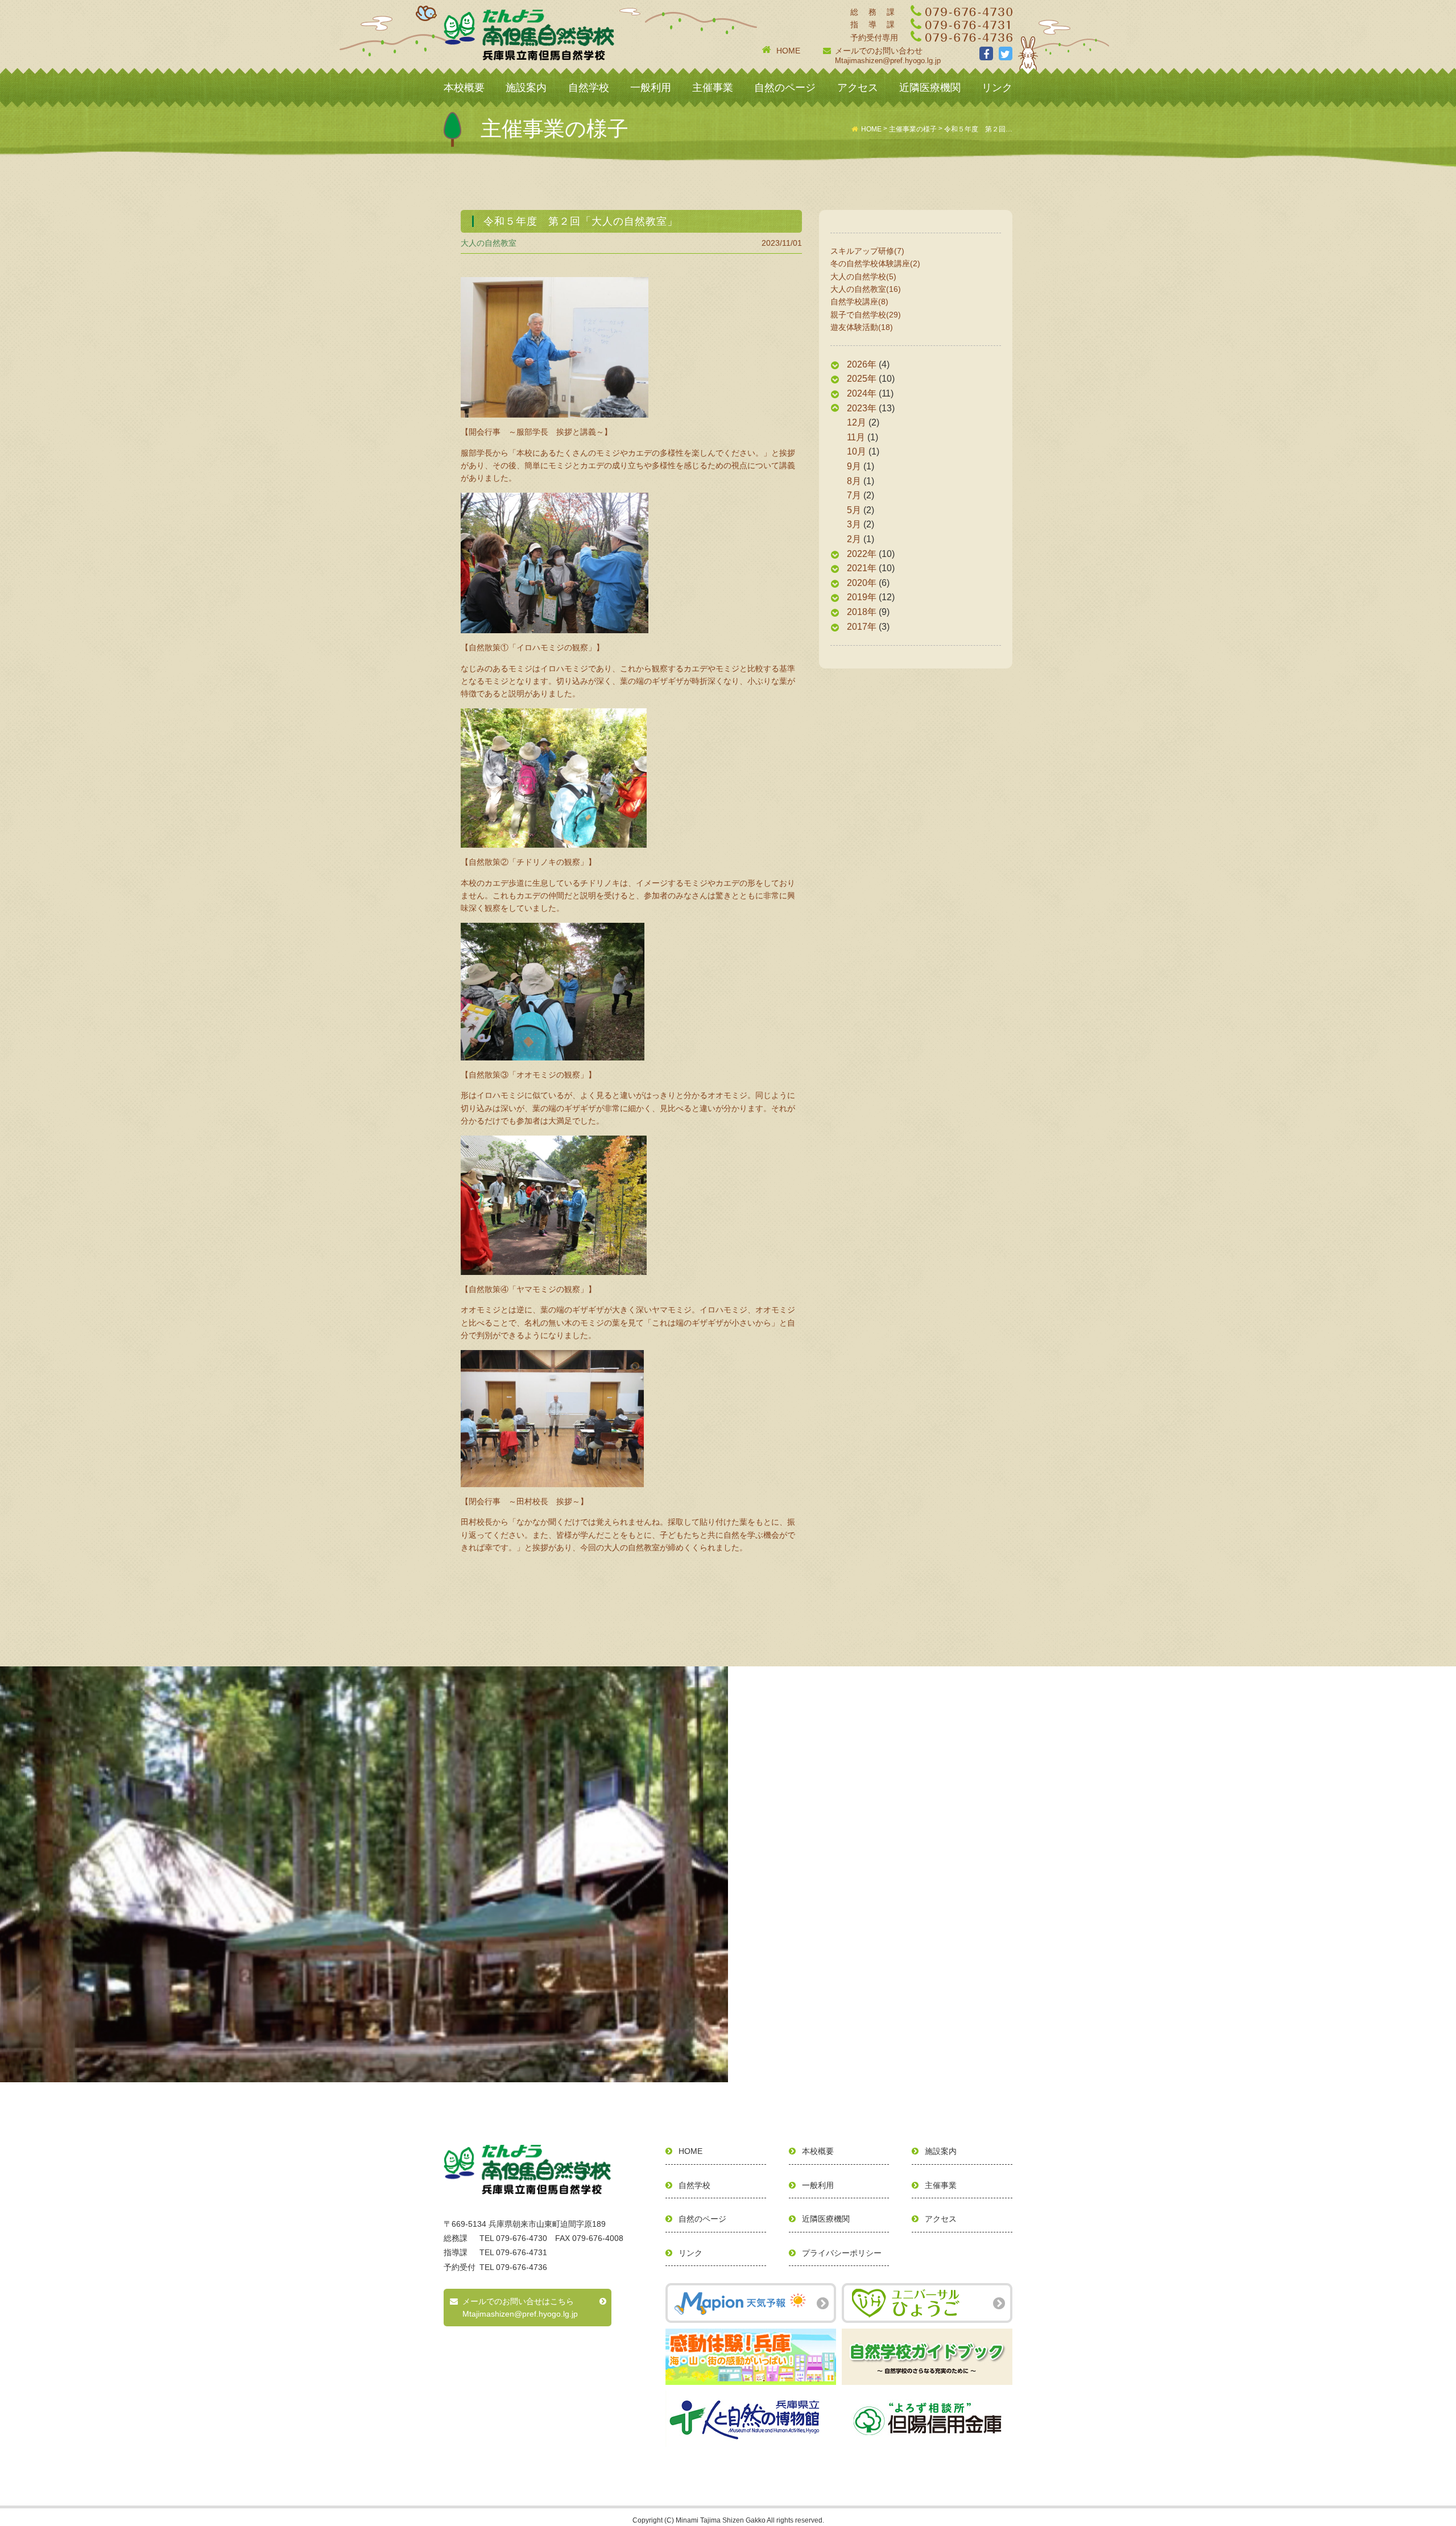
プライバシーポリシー (842, 2253)
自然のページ (785, 88)
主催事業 (713, 88)
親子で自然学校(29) (866, 315)
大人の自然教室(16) (866, 289)
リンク (997, 88)
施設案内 (526, 88)
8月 (854, 481)
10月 (857, 451)
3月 (854, 524)
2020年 (862, 583)
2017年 (862, 627)
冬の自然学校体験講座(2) (875, 263)
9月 (854, 466)
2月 (854, 539)
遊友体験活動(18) (862, 327)
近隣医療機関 (930, 88)
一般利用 (651, 88)
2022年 (862, 554)
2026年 (862, 364)
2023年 (862, 408)
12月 (857, 422)
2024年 (862, 393)
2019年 (862, 597)
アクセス (858, 88)
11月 (856, 437)
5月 (854, 510)
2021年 (862, 568)
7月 (854, 495)
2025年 (862, 379)
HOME (788, 51)
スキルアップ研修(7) (867, 251)
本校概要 (464, 88)
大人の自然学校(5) (863, 276)
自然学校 (589, 88)
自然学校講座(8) (859, 302)
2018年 (862, 612)
